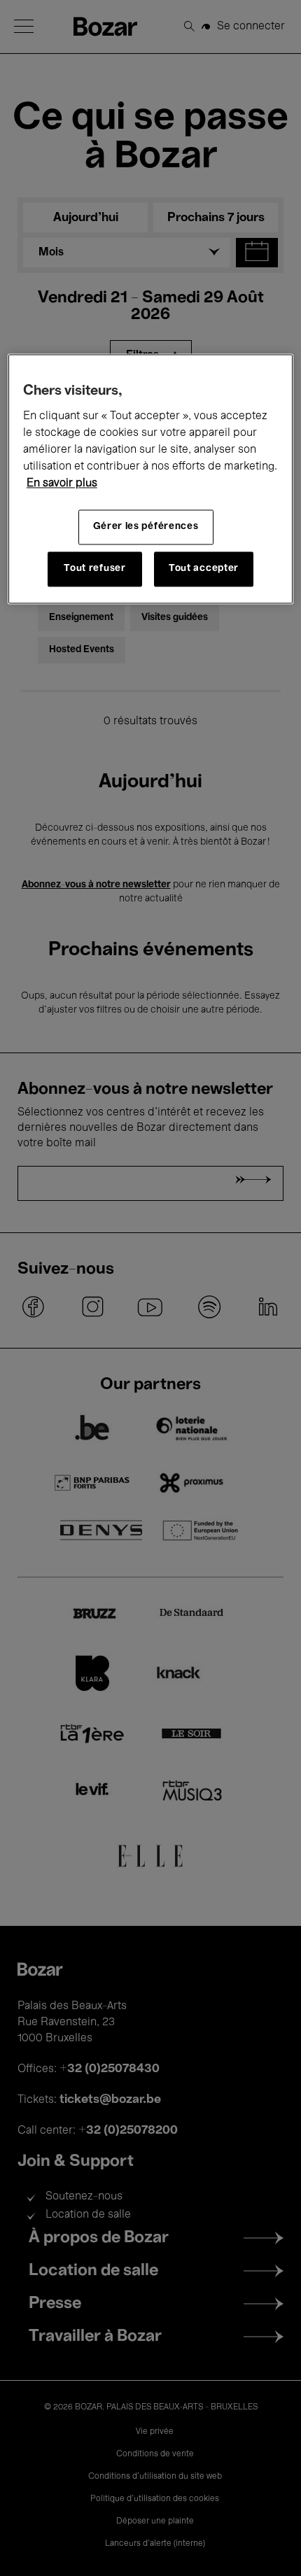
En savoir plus (62, 484)
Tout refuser (94, 569)
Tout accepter (204, 569)
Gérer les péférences (146, 527)
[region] (151, 479)
